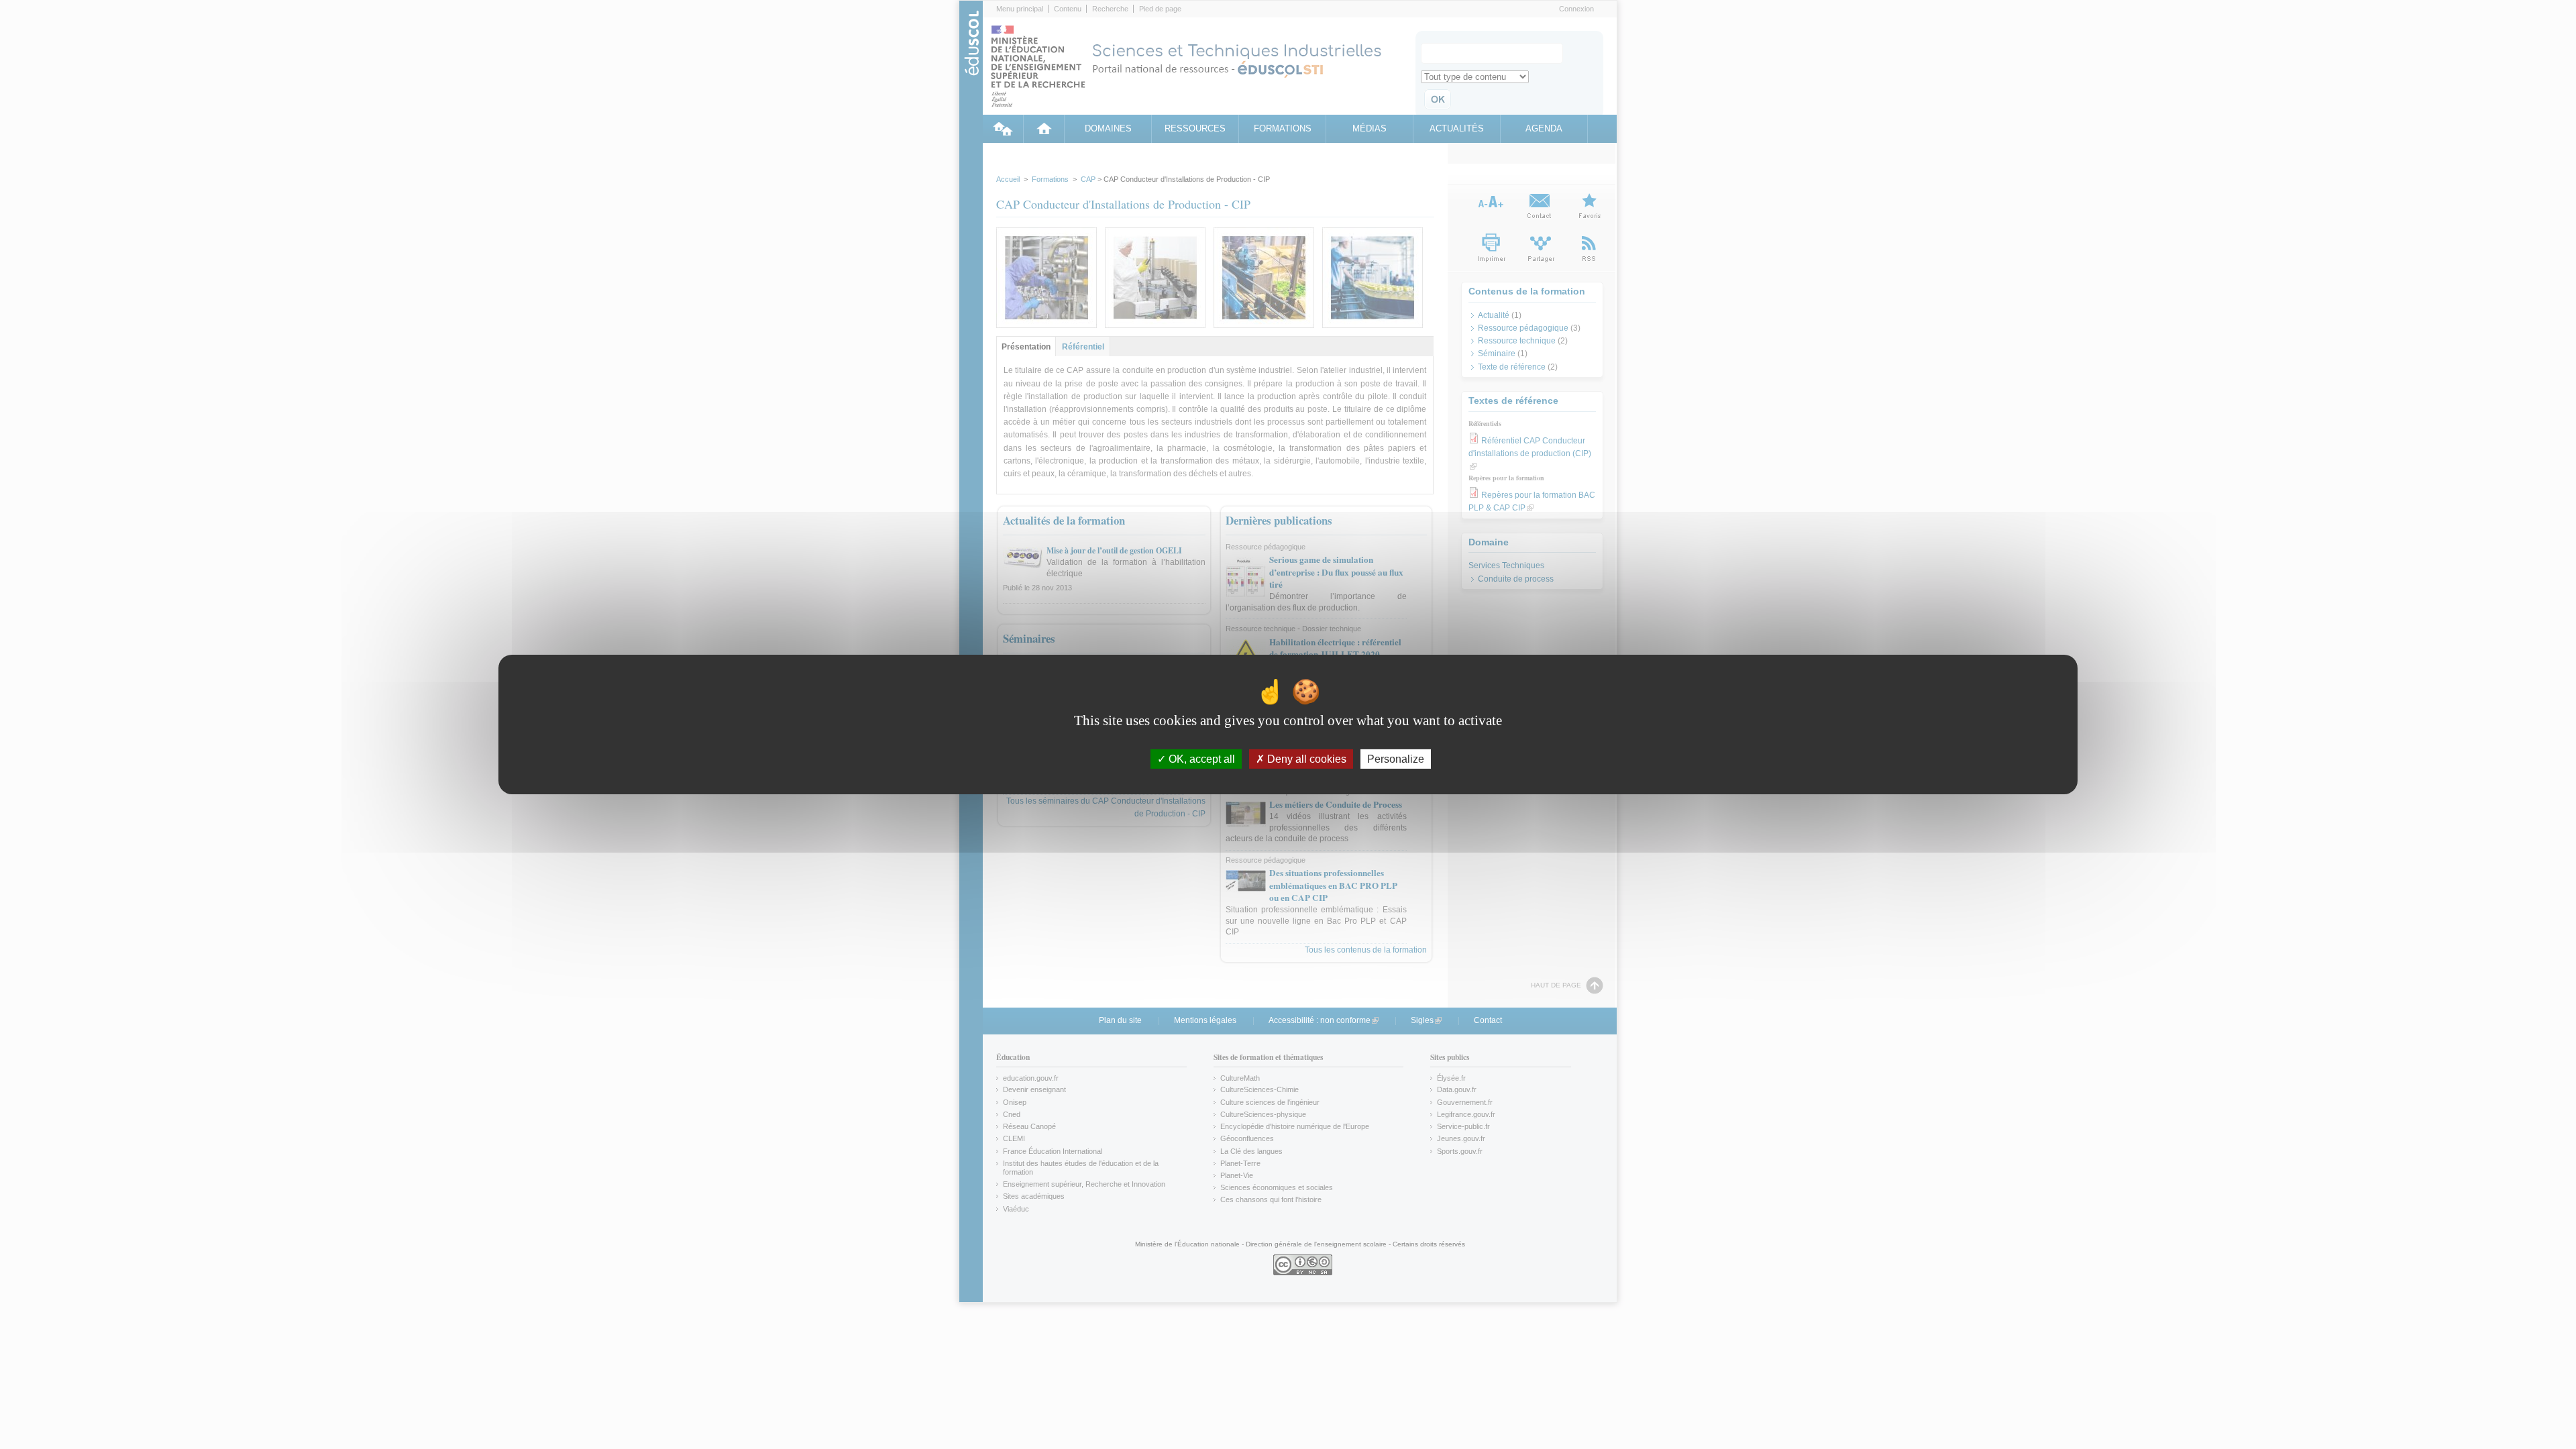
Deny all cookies (1305, 759)
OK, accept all (1200, 759)
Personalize (1396, 759)
